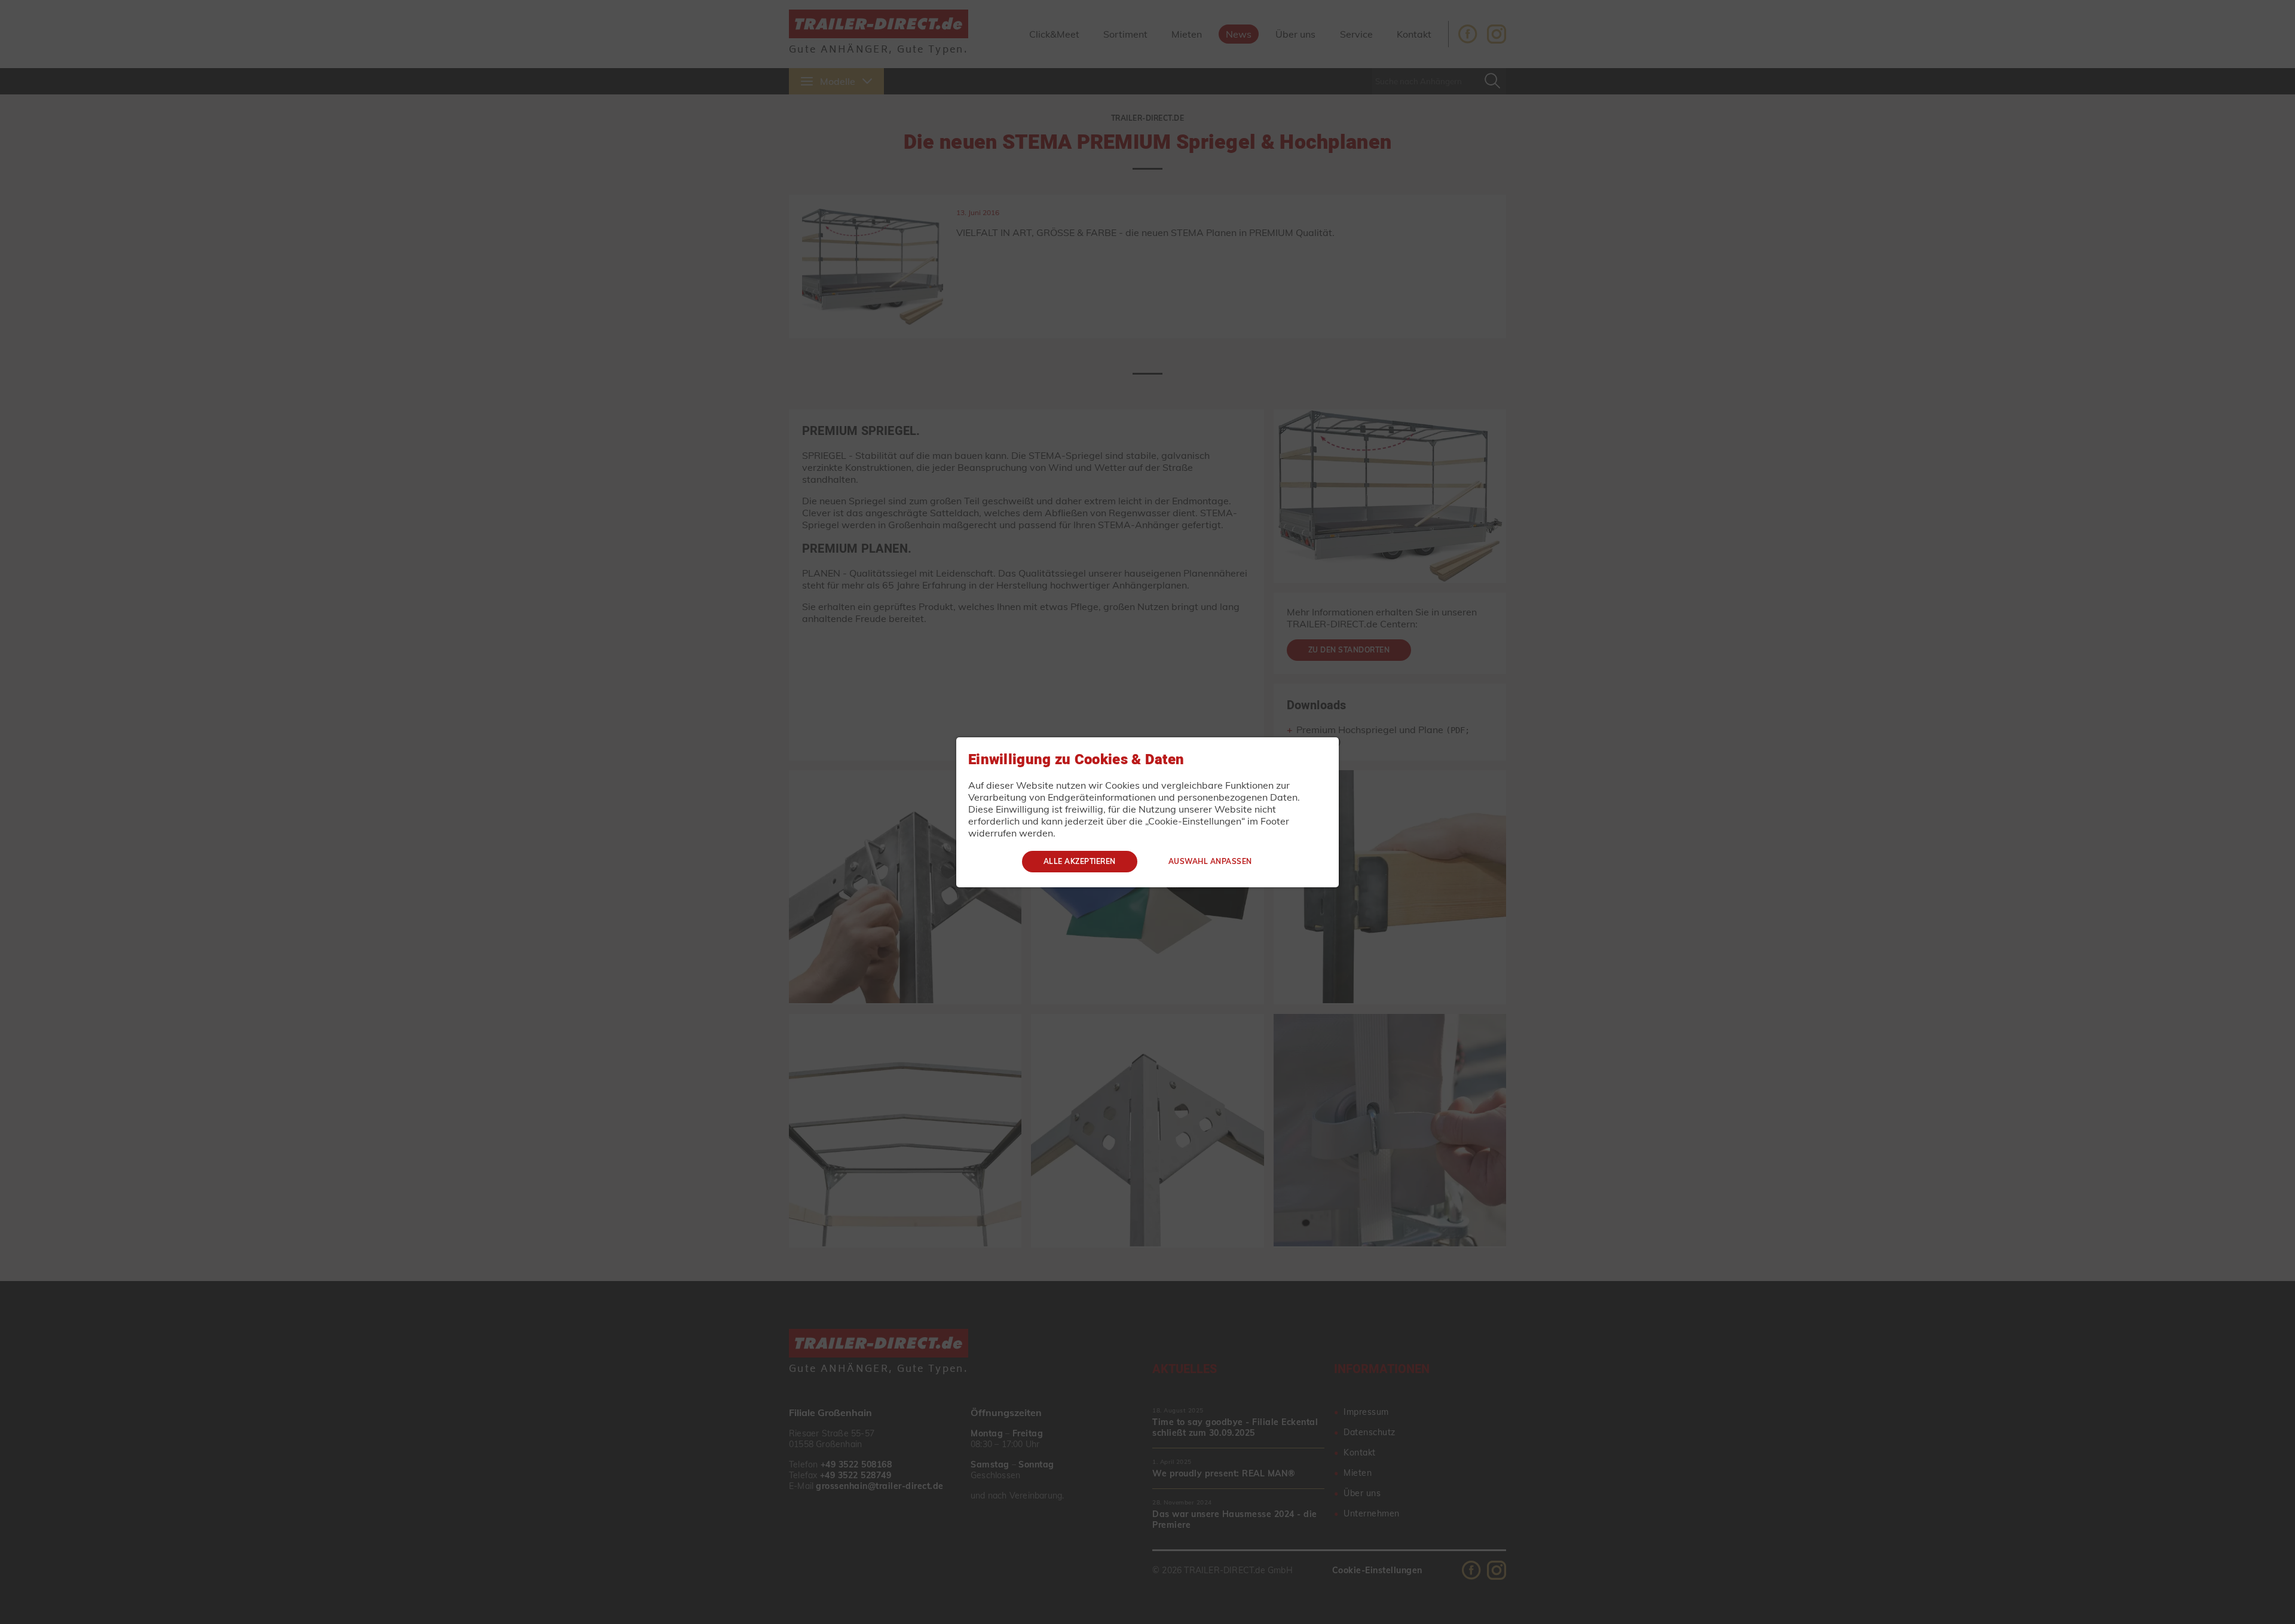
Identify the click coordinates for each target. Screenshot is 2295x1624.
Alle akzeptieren (1080, 861)
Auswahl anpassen (1210, 861)
